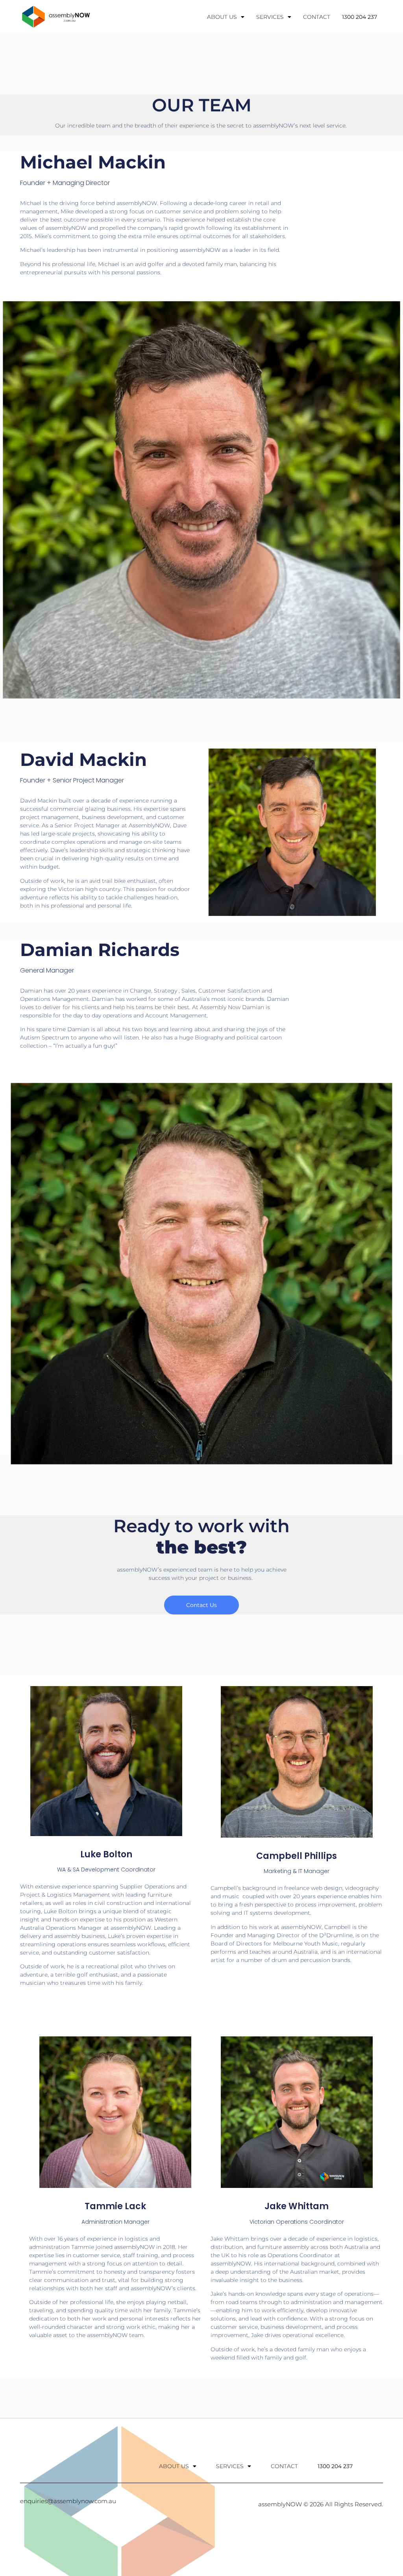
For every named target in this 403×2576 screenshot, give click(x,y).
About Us (222, 17)
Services (270, 17)
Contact (317, 17)
